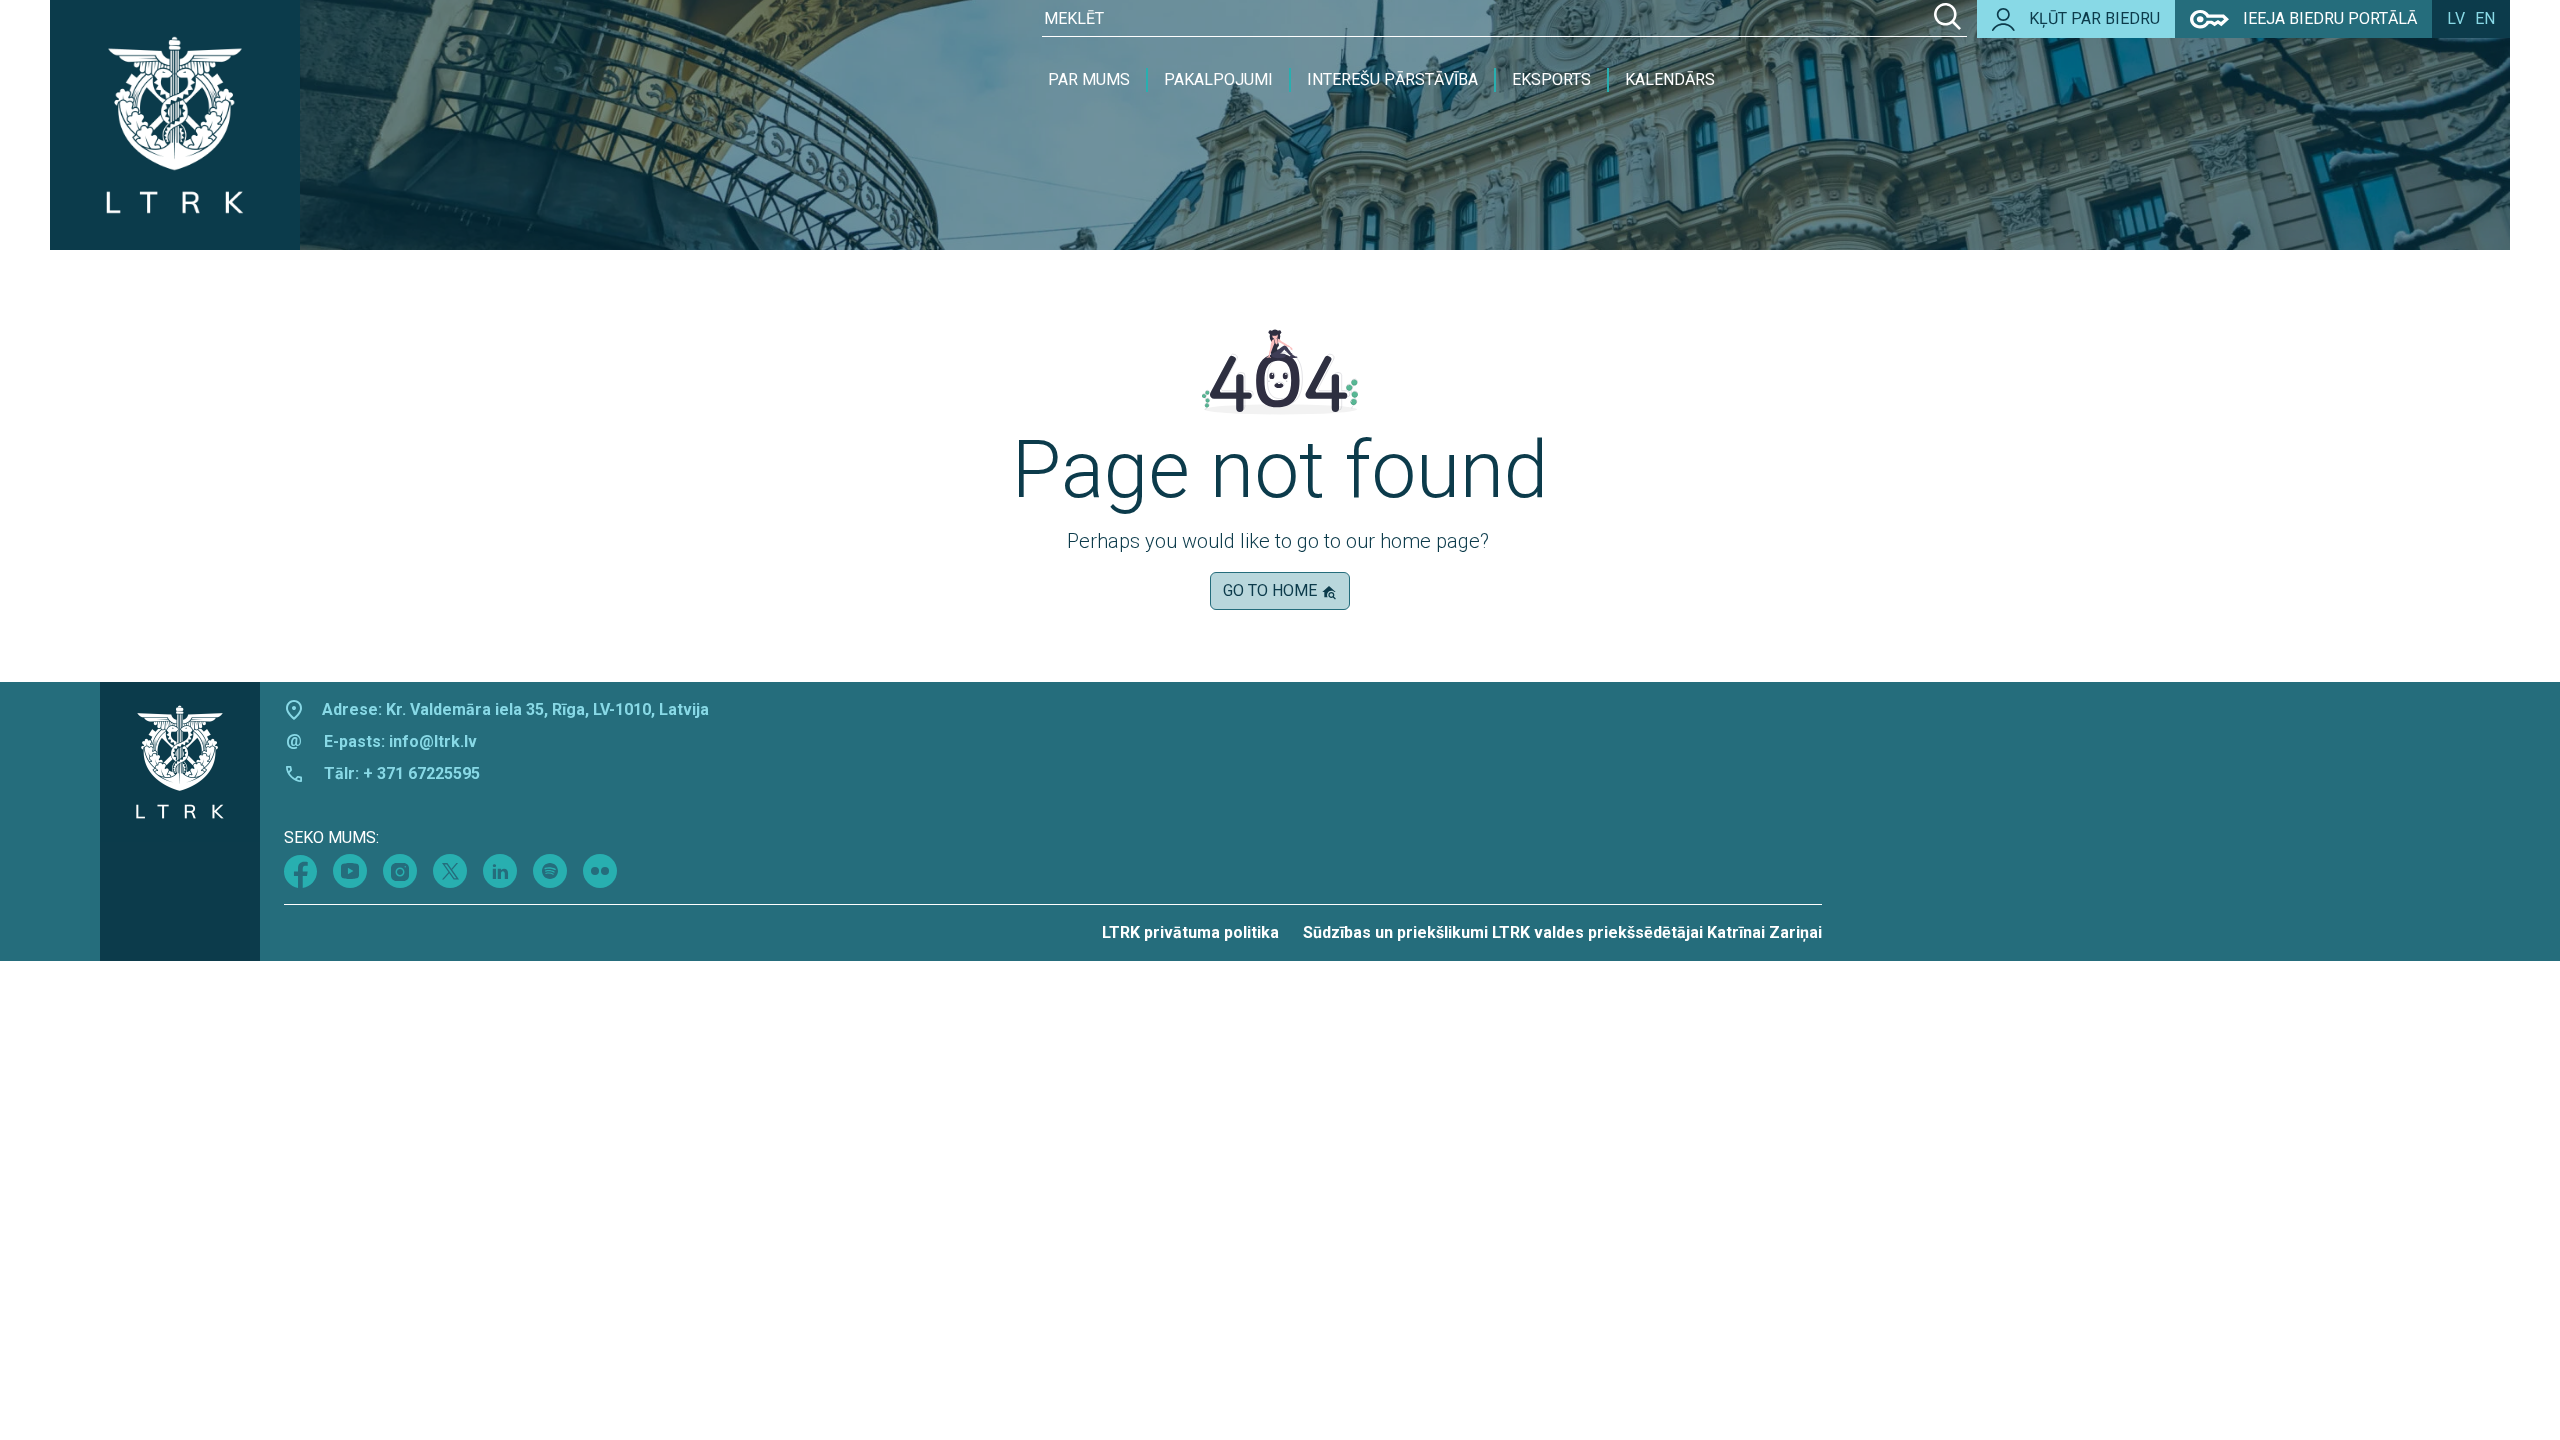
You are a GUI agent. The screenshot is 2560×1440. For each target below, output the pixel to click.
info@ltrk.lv (433, 741)
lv (2456, 18)
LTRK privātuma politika (1190, 932)
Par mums (1089, 79)
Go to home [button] (1272, 590)
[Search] (1947, 19)
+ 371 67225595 (421, 773)
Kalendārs (1670, 79)
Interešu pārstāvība (1392, 79)
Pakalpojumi (1218, 79)
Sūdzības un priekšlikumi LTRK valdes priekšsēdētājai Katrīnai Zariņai (1562, 932)
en (2485, 18)
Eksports (1551, 79)
